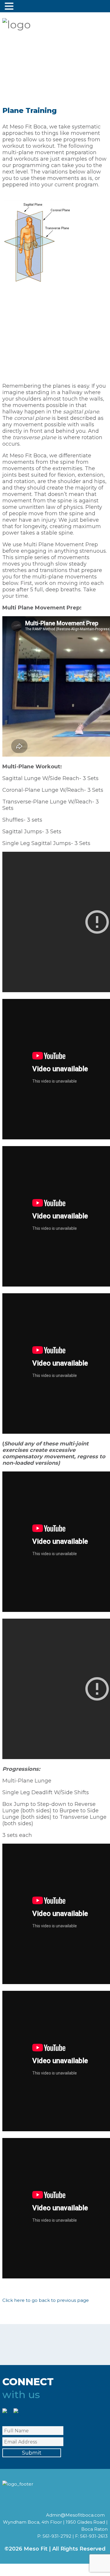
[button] (10, 6)
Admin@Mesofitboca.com (75, 2515)
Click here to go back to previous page (46, 2300)
